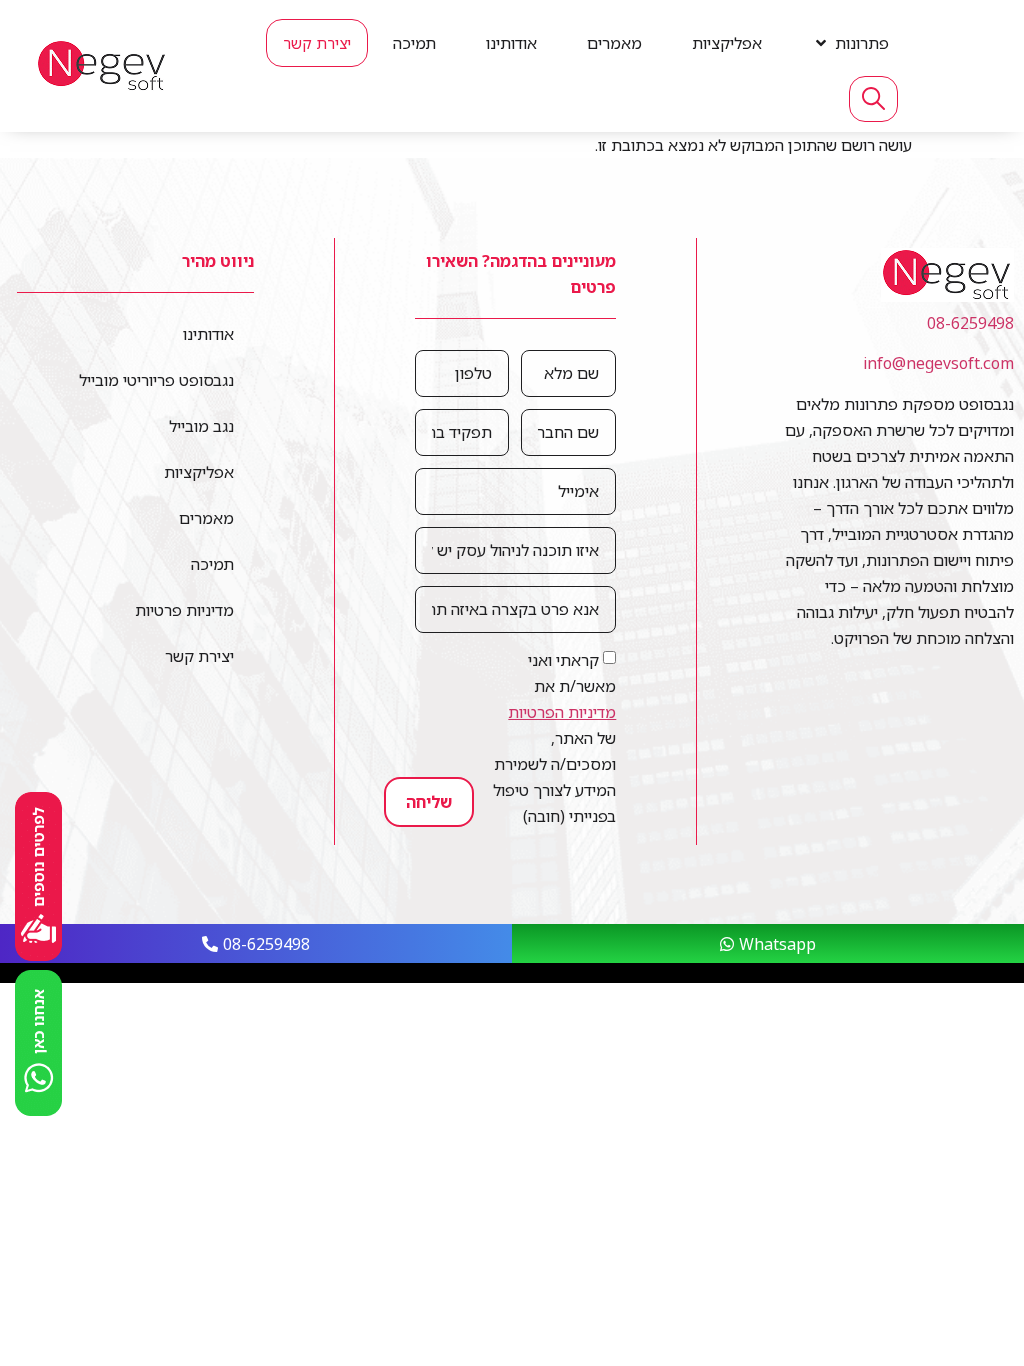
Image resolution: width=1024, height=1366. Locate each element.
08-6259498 (970, 323)
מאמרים (206, 518)
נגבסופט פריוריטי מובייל (156, 380)
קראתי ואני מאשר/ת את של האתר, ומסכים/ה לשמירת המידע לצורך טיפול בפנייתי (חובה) (554, 738)
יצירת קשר (199, 656)
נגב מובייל (201, 426)
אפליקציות (199, 472)
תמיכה (212, 564)
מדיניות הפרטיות (562, 712)
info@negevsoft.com (938, 363)
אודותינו (208, 334)
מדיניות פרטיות (184, 610)
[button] (850, 43)
